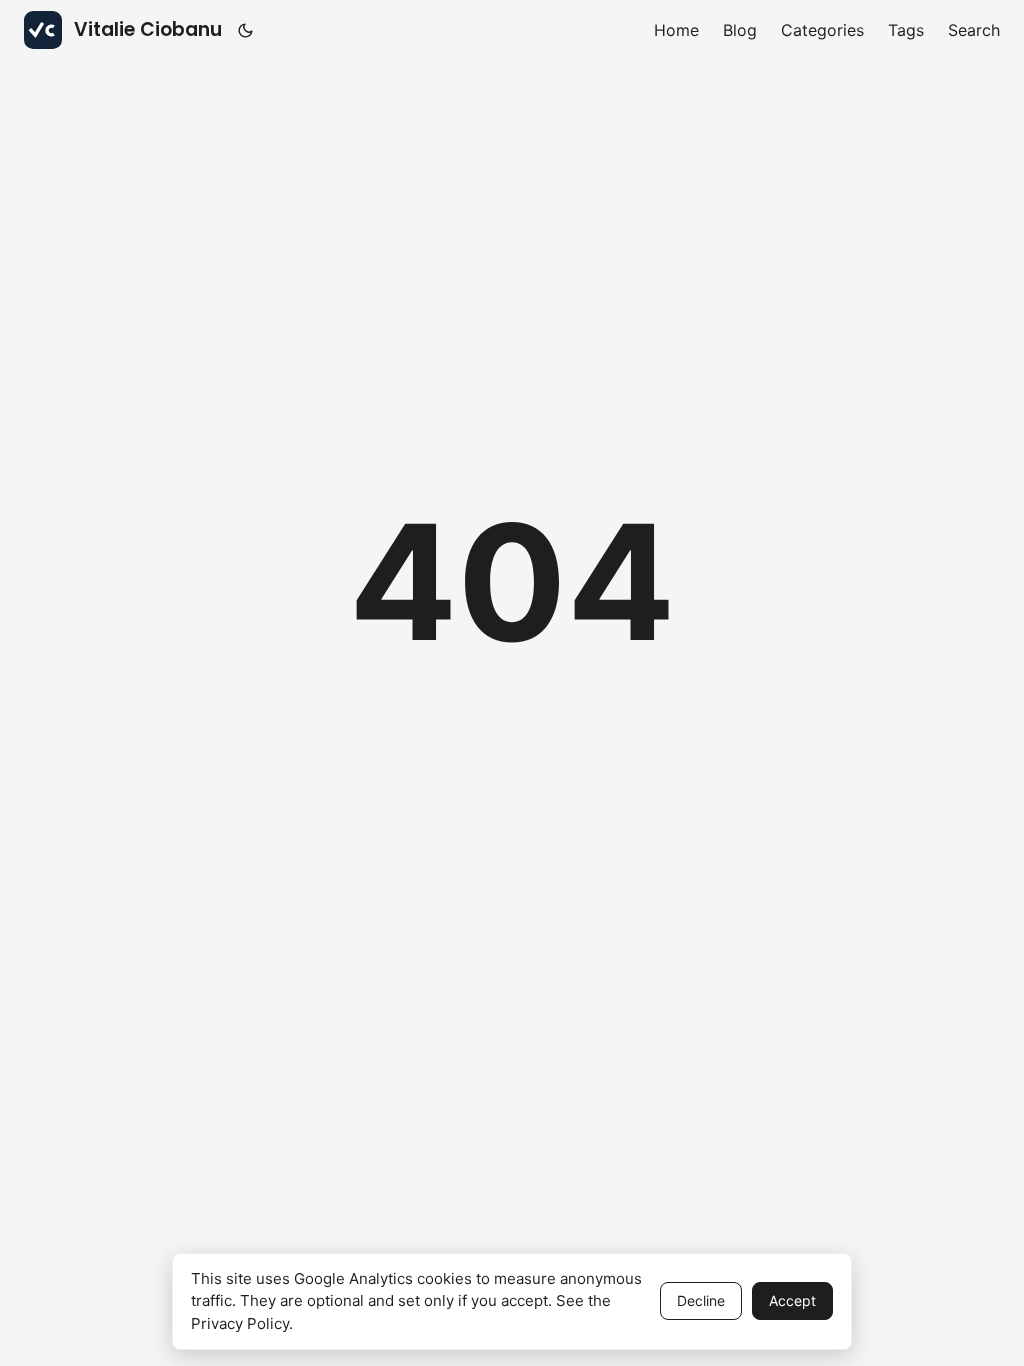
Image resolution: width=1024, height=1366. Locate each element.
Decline (701, 1300)
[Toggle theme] (246, 30)
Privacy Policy (240, 1323)
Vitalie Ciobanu (148, 29)
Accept (792, 1300)
